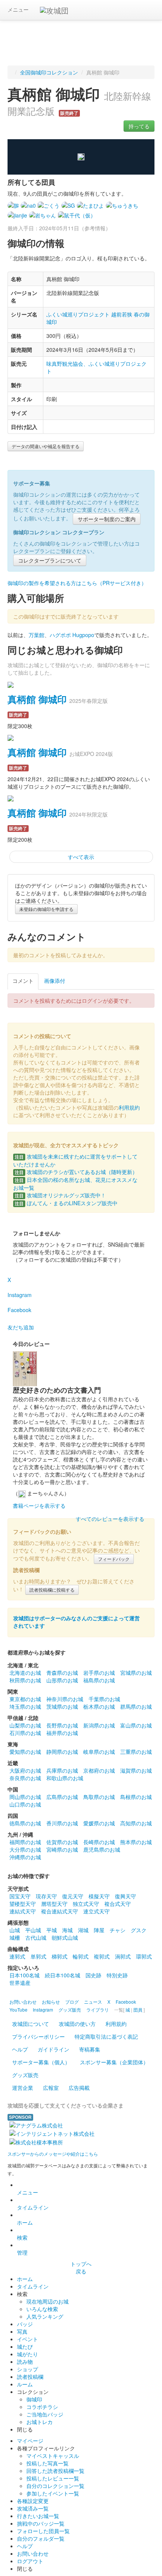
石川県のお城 (25, 1733)
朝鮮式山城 (65, 1937)
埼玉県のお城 (25, 1706)
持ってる (139, 126)
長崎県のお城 (99, 1842)
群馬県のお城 (136, 1706)
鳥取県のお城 (99, 1797)
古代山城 (36, 1937)
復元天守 (73, 1896)
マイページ (30, 2441)
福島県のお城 (99, 1680)
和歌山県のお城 (65, 1778)
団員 (138, 2010)
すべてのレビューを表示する (110, 1519)
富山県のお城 (136, 1725)
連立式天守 (96, 1911)
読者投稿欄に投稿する (52, 1590)
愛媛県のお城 (99, 1823)
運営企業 (23, 2088)
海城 (67, 1930)
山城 (15, 1930)
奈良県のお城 (25, 1778)
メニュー (18, 9)
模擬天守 (99, 1896)
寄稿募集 (90, 2049)
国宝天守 (20, 1896)
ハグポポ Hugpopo (72, 635)
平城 (52, 1930)
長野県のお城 (62, 1725)
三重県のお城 (136, 1752)
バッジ (25, 2324)
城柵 (15, 1937)
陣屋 (99, 1930)
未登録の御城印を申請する (46, 909)
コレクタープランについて (50, 560)
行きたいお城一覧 (38, 2516)
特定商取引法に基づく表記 (106, 2036)
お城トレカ (40, 2422)
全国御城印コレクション (49, 72)
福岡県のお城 (25, 1842)
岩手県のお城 (99, 1673)
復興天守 (125, 1896)
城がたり (28, 2354)
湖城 (83, 1930)
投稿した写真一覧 (47, 2463)
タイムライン (33, 2207)
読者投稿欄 (30, 2377)
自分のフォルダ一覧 (41, 2538)
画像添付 (55, 981)
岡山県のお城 (25, 1797)
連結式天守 (23, 1911)
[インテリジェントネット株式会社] (52, 2133)
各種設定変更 (33, 2501)
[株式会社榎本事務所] (36, 2141)
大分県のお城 (25, 1849)
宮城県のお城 (136, 1673)
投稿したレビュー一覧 (53, 2478)
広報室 (51, 2088)
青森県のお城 (62, 1673)
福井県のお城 (62, 1733)
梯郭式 (60, 1956)
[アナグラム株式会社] (36, 2124)
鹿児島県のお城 (102, 1849)
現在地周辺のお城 (47, 2301)
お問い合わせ (33, 2553)
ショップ (28, 2369)
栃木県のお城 (99, 1706)
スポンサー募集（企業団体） (114, 2062)
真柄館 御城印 (37, 699)
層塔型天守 (54, 1904)
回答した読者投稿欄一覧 (55, 2471)
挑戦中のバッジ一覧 (41, 2523)
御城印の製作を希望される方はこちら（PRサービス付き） (77, 583)
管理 (22, 2252)
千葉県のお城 (104, 1699)
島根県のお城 (136, 1797)
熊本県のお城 (136, 1842)
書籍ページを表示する (39, 1505)
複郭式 (102, 1956)
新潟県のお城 (99, 1725)
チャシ (118, 1930)
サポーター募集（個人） (41, 2062)
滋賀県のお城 (136, 1770)
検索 (22, 2237)
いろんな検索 (42, 2309)
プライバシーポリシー (38, 2036)
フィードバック (114, 1559)
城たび (25, 2346)
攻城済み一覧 (33, 2508)
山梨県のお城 (25, 1725)
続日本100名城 (63, 1975)
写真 (22, 2331)
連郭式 (17, 1956)
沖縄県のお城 (25, 1857)
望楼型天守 (23, 1904)
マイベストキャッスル (53, 2456)
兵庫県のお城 (62, 1770)
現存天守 (46, 1896)
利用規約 (129, 1107)
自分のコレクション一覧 (55, 2486)
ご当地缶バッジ (45, 2414)
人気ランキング (45, 2316)
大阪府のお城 (25, 1770)
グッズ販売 (25, 2075)
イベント (28, 2339)
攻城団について (31, 2024)
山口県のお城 (25, 1804)
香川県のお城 (62, 1823)
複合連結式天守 (60, 1911)
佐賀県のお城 (62, 1842)
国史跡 (93, 1975)
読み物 (25, 2362)
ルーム (25, 2384)
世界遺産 (20, 1983)
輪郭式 (81, 1956)
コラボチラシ (42, 2407)
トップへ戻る (81, 2267)
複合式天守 (118, 1904)
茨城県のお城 (62, 1706)
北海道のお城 (25, 1673)
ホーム (25, 2222)
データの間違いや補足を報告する (46, 446)
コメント (23, 981)
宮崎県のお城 (62, 1849)
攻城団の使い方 (77, 2024)
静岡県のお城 (62, 1752)
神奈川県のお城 (65, 1699)
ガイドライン (53, 2049)
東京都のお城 (25, 1699)
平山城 (33, 1930)
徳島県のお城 (25, 1823)
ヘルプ (20, 2049)
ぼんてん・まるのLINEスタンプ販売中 (66, 1203)
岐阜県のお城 (99, 1752)
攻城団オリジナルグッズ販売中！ (60, 1195)
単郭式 (38, 1956)
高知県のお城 (136, 1823)
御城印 (34, 2399)
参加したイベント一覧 (53, 2493)
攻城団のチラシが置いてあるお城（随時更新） (76, 1172)
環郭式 (144, 1956)
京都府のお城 (99, 1770)
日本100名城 (24, 1975)
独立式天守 (86, 1904)
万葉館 (37, 635)
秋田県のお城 (25, 1680)
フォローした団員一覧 (43, 2531)
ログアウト (30, 2561)
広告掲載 (79, 2088)
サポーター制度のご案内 (107, 519)
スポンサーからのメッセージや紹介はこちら (53, 2154)
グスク (139, 1930)
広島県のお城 (62, 1797)
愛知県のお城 (25, 1752)
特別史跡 (117, 1975)
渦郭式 (123, 1956)
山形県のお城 (62, 1680)
